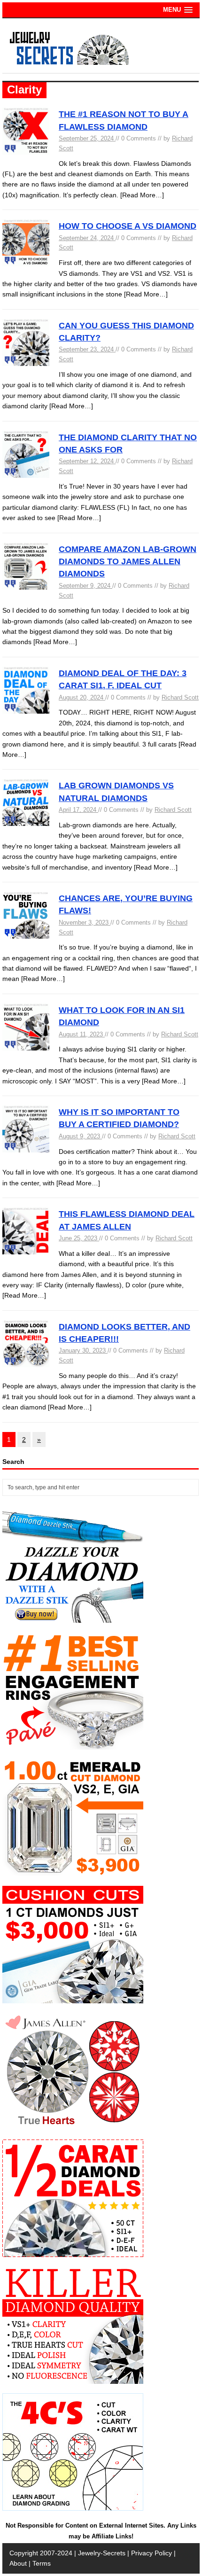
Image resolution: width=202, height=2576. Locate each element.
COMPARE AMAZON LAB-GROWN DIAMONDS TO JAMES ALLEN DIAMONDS (128, 562)
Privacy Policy (151, 2553)
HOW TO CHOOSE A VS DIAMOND (128, 226)
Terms (42, 2563)
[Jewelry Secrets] (70, 63)
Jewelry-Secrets (102, 2553)
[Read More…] (142, 195)
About (18, 2563)
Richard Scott (180, 697)
